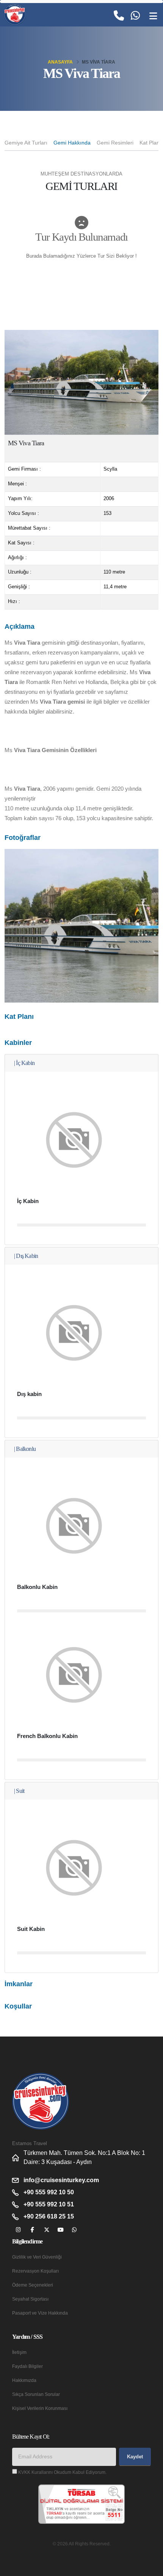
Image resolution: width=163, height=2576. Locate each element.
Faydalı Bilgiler (27, 2366)
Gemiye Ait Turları (26, 143)
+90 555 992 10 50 (49, 2192)
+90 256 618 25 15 (49, 2216)
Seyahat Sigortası (30, 2299)
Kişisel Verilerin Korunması (40, 2408)
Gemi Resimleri (115, 143)
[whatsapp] (74, 2230)
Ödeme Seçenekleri (33, 2285)
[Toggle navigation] (153, 16)
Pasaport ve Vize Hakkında (40, 2313)
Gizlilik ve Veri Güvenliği (37, 2257)
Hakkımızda (24, 2380)
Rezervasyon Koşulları (35, 2271)
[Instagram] (18, 2230)
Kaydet (135, 2457)
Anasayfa (60, 62)
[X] (46, 2230)
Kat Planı (150, 143)
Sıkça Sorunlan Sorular (36, 2394)
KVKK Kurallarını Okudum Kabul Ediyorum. (62, 2472)
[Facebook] (32, 2230)
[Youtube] (60, 2230)
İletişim (19, 2352)
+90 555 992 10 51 (49, 2204)
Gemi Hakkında (72, 143)
